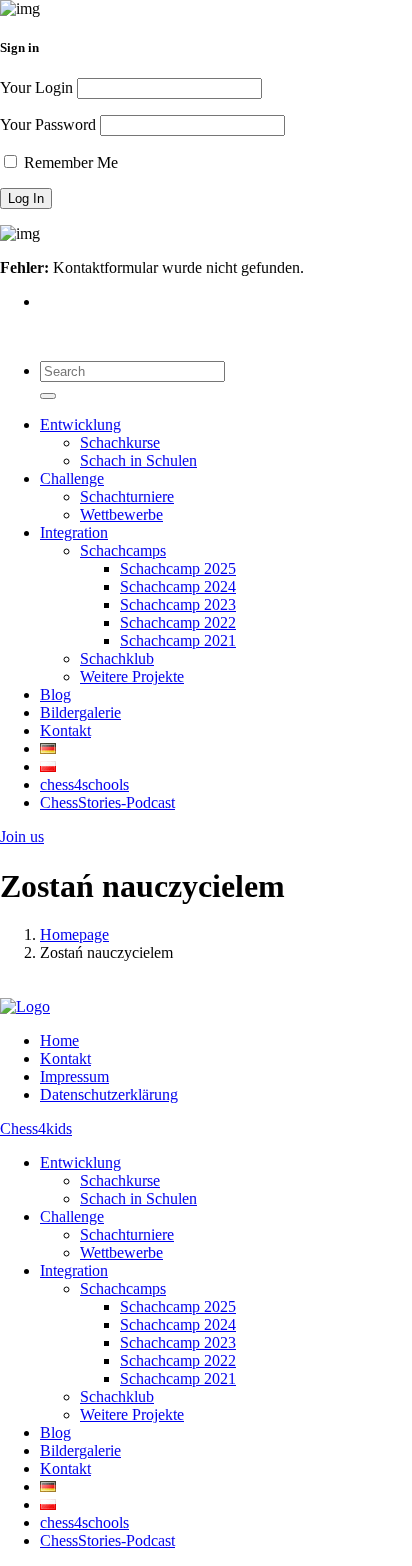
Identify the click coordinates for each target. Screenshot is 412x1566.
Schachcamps (123, 550)
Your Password (48, 124)
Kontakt (65, 730)
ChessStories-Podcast (107, 802)
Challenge (72, 478)
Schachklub (117, 658)
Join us (22, 836)
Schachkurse (120, 442)
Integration (74, 532)
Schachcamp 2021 (178, 640)
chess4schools (84, 784)
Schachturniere (127, 496)
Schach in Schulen (138, 460)
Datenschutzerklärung (109, 1094)
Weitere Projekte (132, 676)
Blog (55, 694)
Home (59, 1040)
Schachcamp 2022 (178, 622)
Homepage (74, 934)
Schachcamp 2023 (178, 604)
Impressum (74, 1076)
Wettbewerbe (121, 514)
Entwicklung (80, 424)
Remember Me (69, 162)
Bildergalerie (80, 712)
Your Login (36, 87)
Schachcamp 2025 (178, 568)
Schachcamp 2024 (178, 586)
